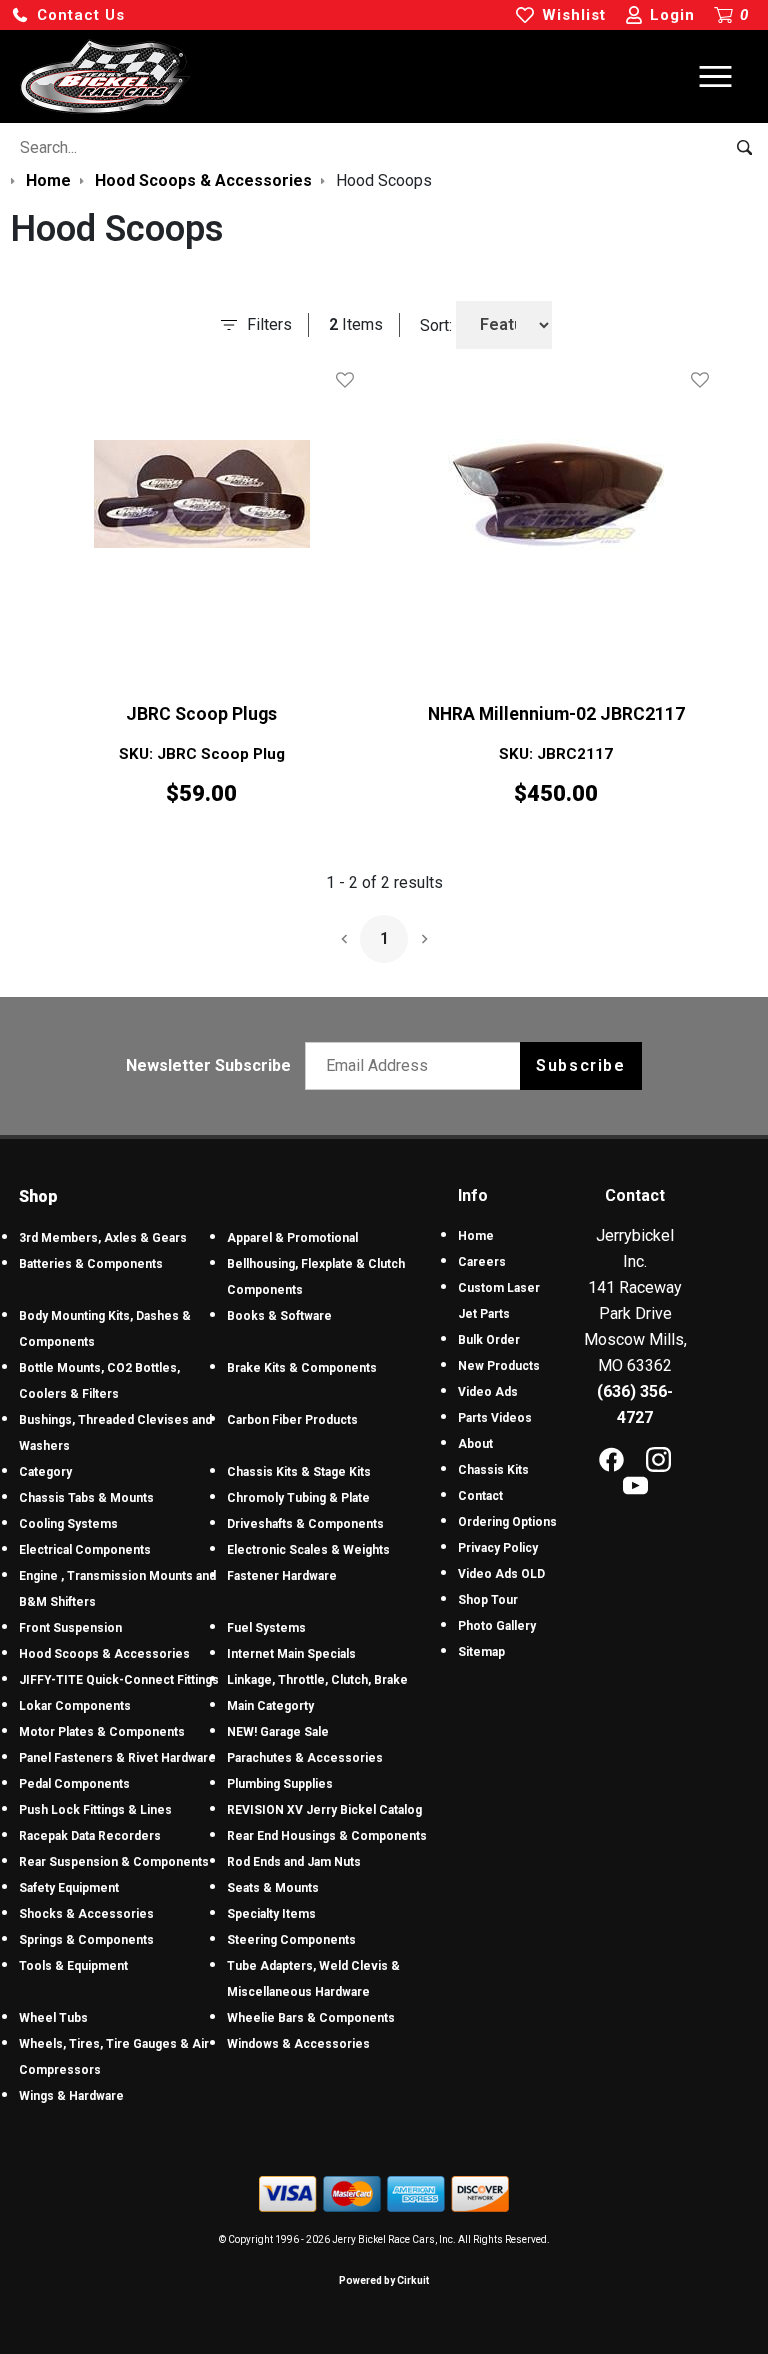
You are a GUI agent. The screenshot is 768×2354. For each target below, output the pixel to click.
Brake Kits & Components (302, 1368)
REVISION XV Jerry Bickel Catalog (324, 1810)
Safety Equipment (69, 1888)
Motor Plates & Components (102, 1732)
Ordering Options (507, 1522)
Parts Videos (495, 1418)
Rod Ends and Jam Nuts (294, 1862)
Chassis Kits (493, 1470)
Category (45, 1472)
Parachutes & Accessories (305, 1758)
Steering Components (291, 1940)
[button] (68, 15)
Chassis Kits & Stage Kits (299, 1472)
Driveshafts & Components (305, 1524)
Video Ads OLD (501, 1574)
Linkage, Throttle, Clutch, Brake (317, 1680)
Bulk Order (489, 1340)
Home (476, 1236)
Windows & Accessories (298, 2044)
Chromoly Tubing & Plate (298, 1498)
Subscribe (580, 1065)
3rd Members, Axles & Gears (103, 1238)
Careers (482, 1262)
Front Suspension (70, 1628)
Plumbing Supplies (280, 1784)
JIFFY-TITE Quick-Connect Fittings (119, 1680)
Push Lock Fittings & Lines (95, 1810)
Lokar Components (75, 1706)
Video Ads (488, 1392)
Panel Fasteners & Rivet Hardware (117, 1758)
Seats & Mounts (273, 1888)
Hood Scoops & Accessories (104, 1654)
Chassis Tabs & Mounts (86, 1498)
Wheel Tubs (53, 2018)
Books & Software (279, 1316)
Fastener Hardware (282, 1576)
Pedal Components (74, 1784)
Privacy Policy (498, 1548)
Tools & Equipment (73, 1966)
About (475, 1444)
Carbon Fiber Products (292, 1420)
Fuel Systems (266, 1628)
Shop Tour (488, 1600)
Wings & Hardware (71, 2096)
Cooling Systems (68, 1524)
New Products (499, 1366)
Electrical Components (85, 1550)
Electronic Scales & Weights (308, 1550)
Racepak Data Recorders (90, 1836)
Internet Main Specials (291, 1654)
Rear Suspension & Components (114, 1862)
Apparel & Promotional (292, 1238)
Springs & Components (86, 1940)
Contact (480, 1496)
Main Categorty (270, 1706)
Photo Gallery (497, 1626)
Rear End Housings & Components (327, 1836)
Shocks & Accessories (86, 1914)
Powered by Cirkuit (384, 2280)
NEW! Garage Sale (278, 1732)
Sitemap (481, 1652)
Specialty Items (271, 1914)
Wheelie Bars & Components (311, 2018)
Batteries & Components (91, 1264)
